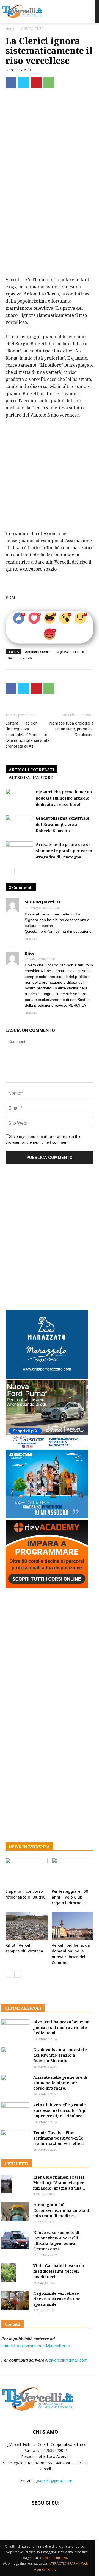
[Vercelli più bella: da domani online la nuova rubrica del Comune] (73, 1926)
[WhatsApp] (49, 82)
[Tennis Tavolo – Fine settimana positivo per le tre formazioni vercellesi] (15, 2140)
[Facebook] (11, 82)
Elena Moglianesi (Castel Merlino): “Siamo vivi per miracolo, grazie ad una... (59, 2183)
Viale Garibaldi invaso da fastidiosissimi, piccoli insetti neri (59, 2271)
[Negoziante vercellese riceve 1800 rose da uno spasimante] (15, 2300)
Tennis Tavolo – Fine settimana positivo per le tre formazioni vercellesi (59, 2138)
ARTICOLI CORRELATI (31, 770)
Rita (29, 954)
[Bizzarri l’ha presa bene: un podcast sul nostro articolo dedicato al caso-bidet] (19, 798)
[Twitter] (24, 82)
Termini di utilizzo (53, 2558)
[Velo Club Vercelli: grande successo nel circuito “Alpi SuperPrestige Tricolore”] (15, 2112)
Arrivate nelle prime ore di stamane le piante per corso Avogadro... (60, 2083)
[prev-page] (9, 871)
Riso (11, 658)
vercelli (26, 658)
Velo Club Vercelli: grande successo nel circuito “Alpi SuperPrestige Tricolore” (60, 2110)
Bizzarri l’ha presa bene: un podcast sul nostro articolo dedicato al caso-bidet (64, 798)
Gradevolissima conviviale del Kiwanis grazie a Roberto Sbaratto (63, 824)
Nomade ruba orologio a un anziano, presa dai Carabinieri (71, 729)
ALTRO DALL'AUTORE (31, 777)
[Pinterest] (36, 82)
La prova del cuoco (70, 652)
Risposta (31, 939)
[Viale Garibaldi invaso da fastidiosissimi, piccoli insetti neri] (9, 2273)
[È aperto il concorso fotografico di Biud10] (27, 1872)
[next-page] (18, 871)
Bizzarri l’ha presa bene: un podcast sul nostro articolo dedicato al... (61, 2027)
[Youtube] (59, 2519)
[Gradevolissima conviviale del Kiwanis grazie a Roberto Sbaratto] (19, 824)
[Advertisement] (50, 207)
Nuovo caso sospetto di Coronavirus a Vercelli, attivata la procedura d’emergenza (56, 2241)
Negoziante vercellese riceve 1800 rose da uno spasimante (57, 2299)
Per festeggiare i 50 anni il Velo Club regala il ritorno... (70, 1897)
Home (10, 29)
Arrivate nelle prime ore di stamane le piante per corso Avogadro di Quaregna (64, 851)
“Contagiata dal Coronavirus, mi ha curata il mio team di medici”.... (61, 2210)
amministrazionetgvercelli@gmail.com (36, 2346)
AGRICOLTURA (32, 29)
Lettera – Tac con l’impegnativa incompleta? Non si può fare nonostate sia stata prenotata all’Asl (28, 735)
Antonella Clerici (37, 652)
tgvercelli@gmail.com (68, 2360)
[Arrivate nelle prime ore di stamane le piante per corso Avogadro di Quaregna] (19, 851)
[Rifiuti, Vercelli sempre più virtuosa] (27, 1926)
